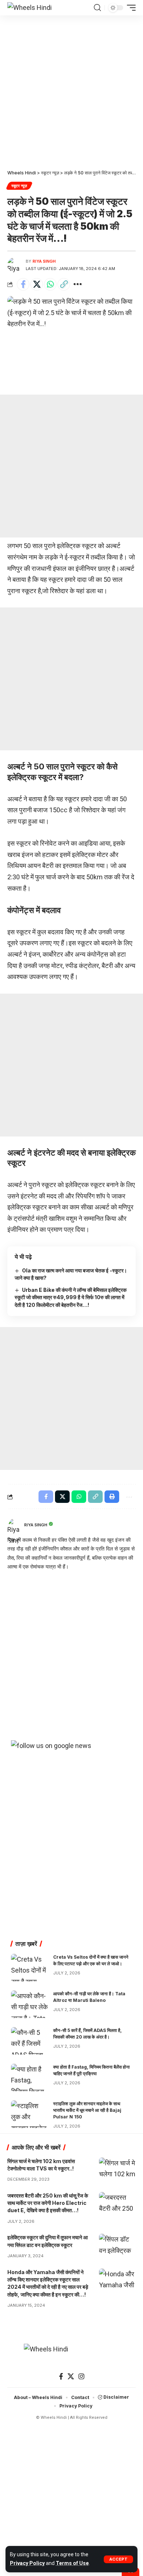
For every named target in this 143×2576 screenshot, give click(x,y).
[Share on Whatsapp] (50, 284)
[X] (71, 2377)
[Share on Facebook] (23, 284)
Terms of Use (72, 2563)
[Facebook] (61, 2377)
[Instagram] (81, 2377)
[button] (118, 2559)
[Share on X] (37, 284)
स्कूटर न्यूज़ (19, 186)
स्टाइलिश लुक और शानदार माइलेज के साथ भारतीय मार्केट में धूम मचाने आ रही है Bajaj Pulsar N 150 (87, 2110)
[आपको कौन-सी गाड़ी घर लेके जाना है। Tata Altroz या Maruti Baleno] (29, 2004)
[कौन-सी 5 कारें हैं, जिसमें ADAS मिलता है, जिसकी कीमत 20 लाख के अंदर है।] (29, 2041)
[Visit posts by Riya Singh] (15, 265)
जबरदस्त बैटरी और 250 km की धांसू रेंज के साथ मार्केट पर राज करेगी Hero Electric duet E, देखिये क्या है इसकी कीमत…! (48, 2203)
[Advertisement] (71, 90)
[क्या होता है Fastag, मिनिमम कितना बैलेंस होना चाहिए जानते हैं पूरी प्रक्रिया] (29, 2078)
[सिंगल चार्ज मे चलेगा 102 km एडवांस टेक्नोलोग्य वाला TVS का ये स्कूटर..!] (117, 2169)
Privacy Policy (27, 2563)
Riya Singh (44, 261)
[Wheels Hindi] (30, 8)
